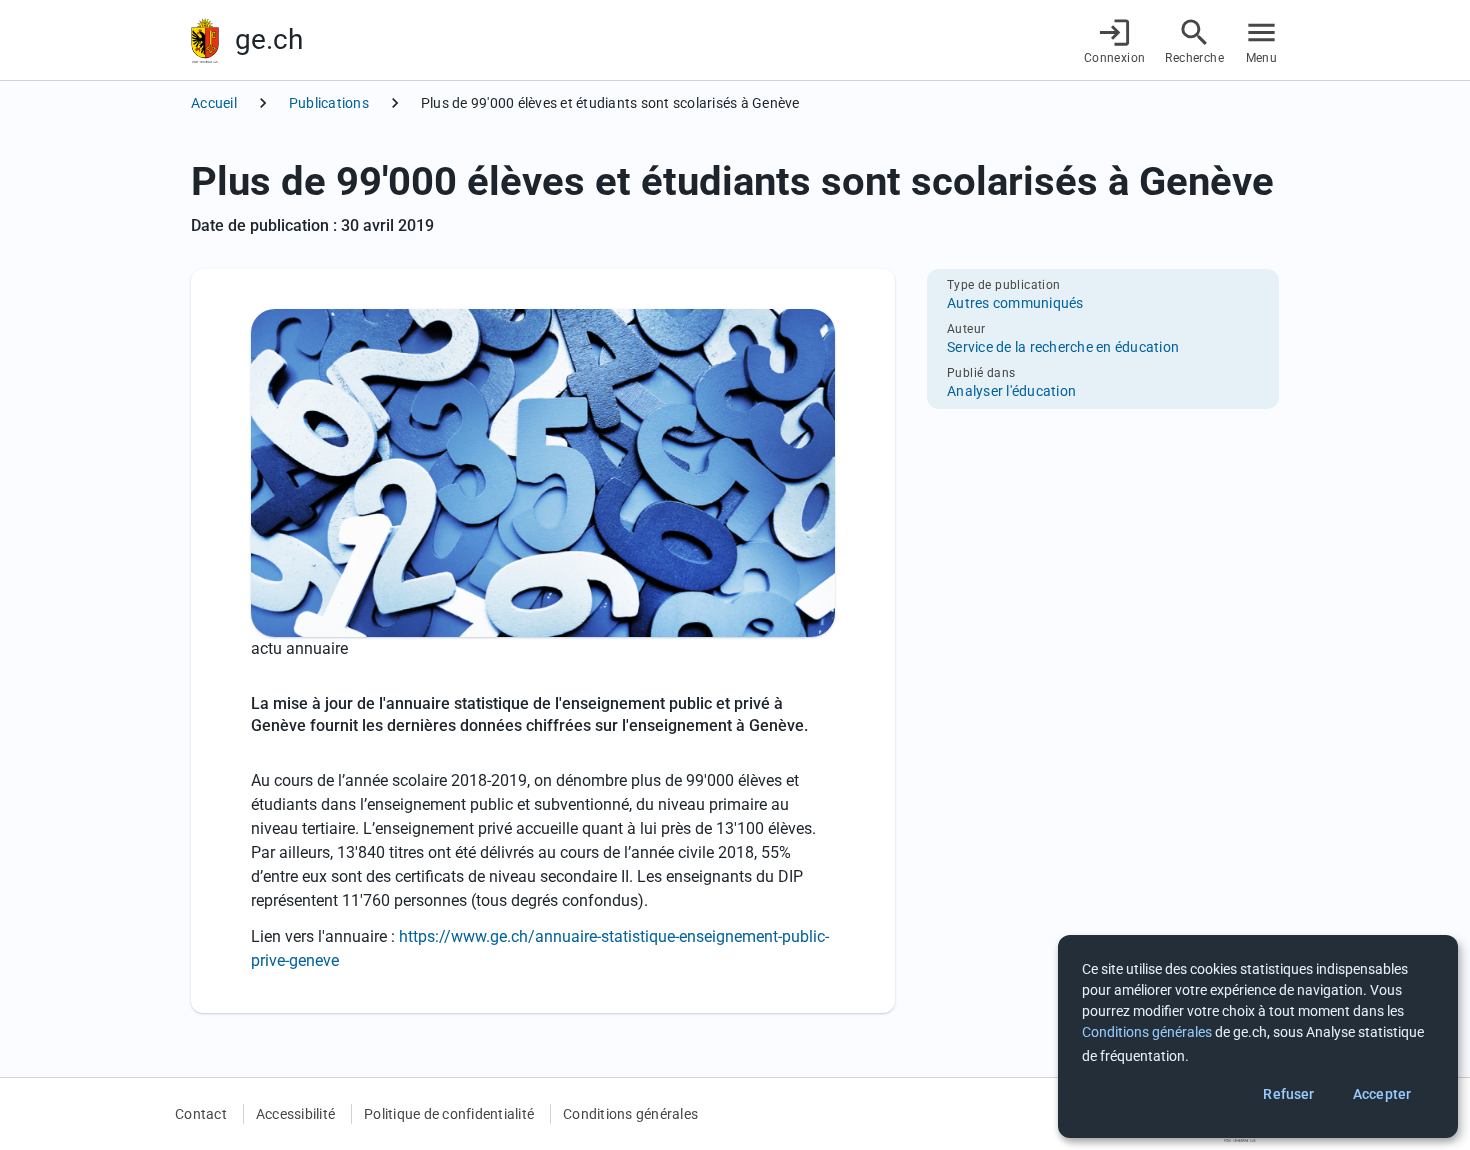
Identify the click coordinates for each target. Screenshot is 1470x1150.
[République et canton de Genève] (205, 40)
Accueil (214, 103)
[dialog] (1258, 1036)
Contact (201, 1114)
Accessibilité (295, 1114)
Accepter (1382, 1094)
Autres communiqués (1015, 303)
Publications (329, 103)
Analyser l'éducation (1011, 391)
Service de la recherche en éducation (1063, 347)
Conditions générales (630, 1114)
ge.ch (269, 39)
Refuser (1288, 1094)
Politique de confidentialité (449, 1114)
